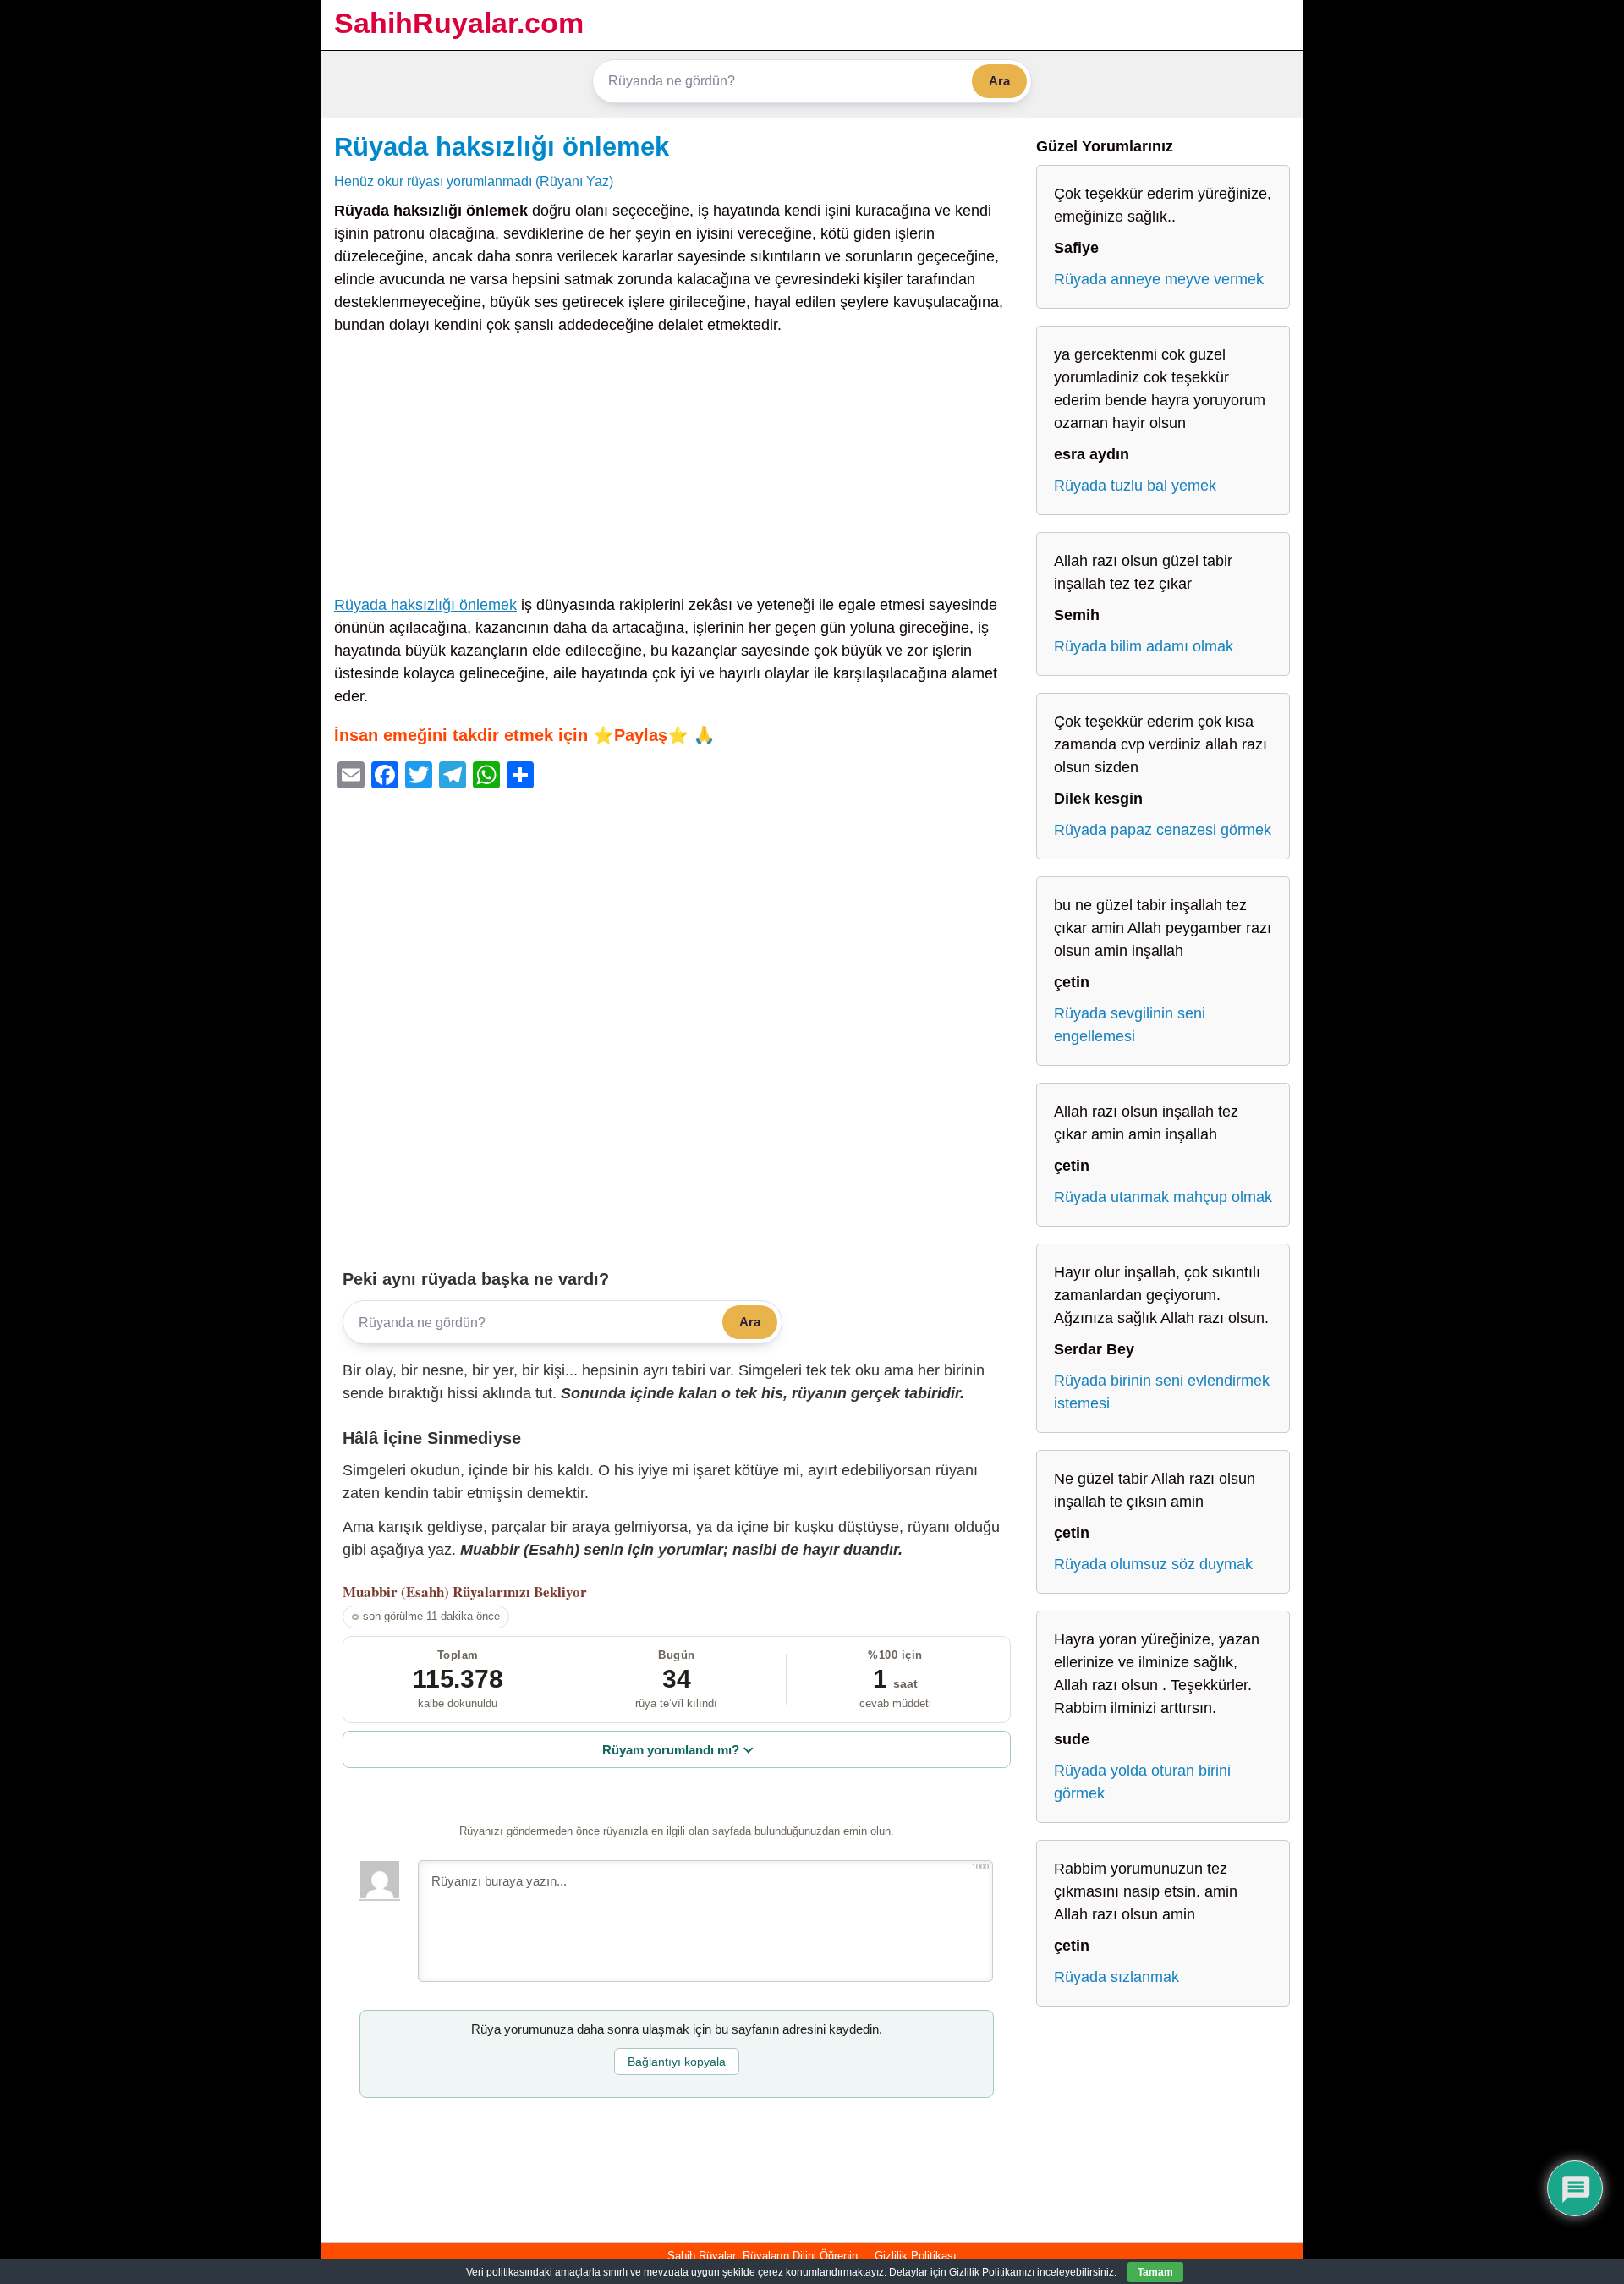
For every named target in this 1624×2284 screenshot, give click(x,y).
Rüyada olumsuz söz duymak (1153, 1564)
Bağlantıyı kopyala (677, 2062)
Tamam (1155, 2272)
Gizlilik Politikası (916, 2256)
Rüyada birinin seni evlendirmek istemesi (1162, 1392)
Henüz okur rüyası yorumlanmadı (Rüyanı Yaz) (474, 181)
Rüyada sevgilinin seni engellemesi (1130, 1025)
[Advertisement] (677, 469)
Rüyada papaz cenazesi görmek (1163, 830)
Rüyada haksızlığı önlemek (502, 146)
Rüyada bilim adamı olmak (1144, 646)
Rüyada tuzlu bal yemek (1135, 486)
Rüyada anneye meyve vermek (1159, 279)
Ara (999, 81)
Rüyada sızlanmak (1116, 1977)
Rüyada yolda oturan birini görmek (1142, 1782)
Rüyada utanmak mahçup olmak (1163, 1197)
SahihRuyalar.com (459, 23)
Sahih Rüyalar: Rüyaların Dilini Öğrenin (763, 2256)
